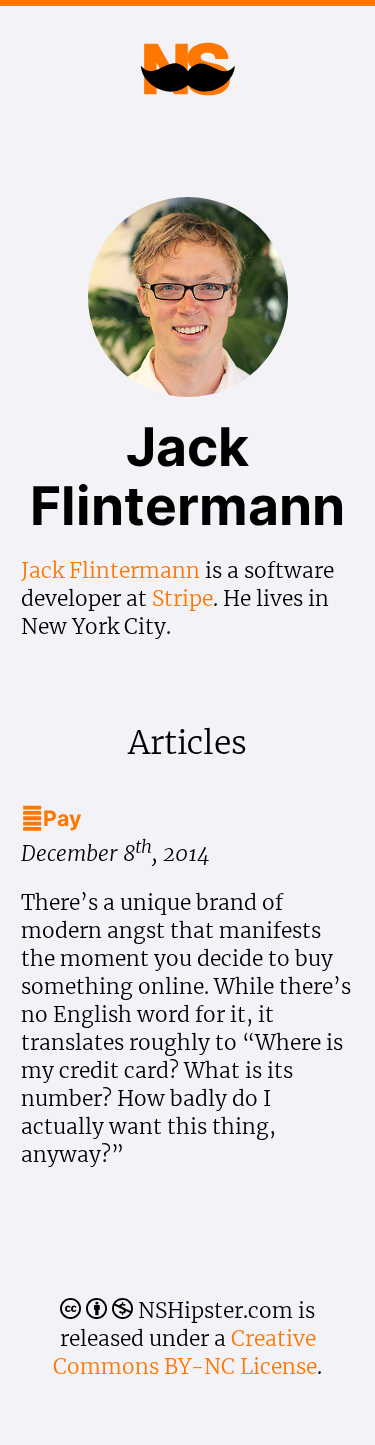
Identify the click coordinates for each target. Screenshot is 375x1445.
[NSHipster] (187, 90)
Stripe (182, 598)
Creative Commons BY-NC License (185, 1352)
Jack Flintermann (110, 570)
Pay (51, 818)
